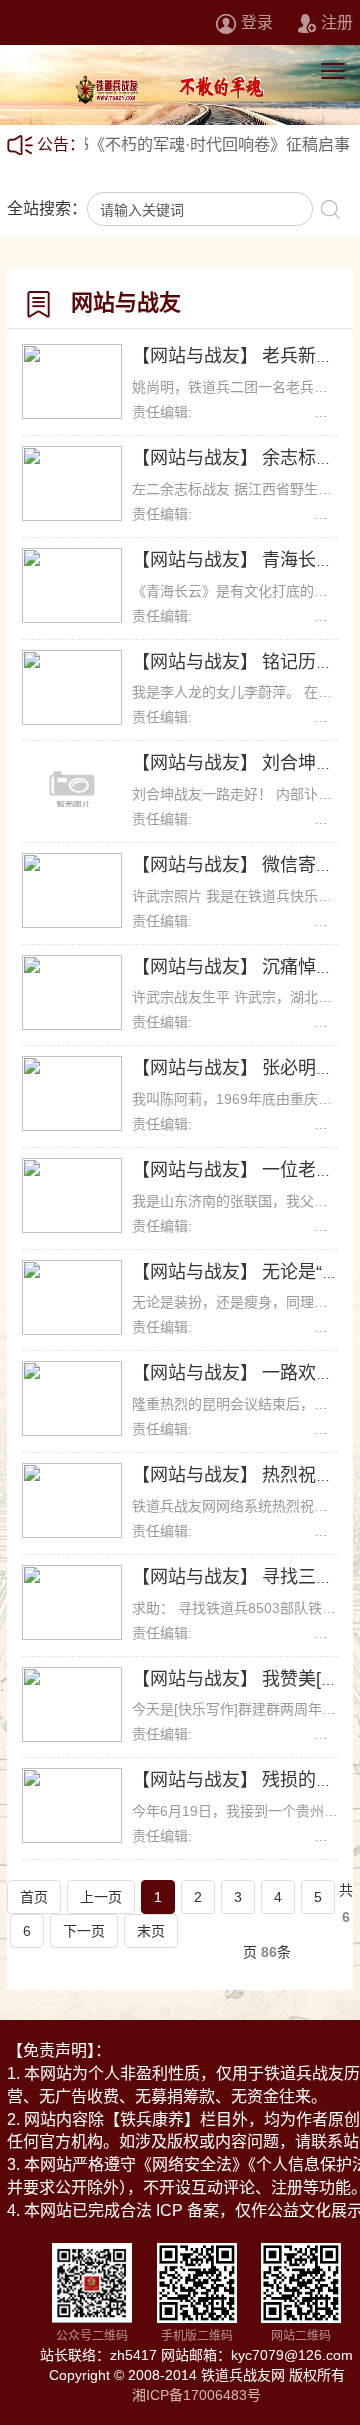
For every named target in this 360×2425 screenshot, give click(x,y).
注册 (337, 22)
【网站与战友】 (195, 356)
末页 (151, 1931)
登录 (257, 22)
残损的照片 (307, 1780)
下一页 (84, 1931)
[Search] (330, 209)
